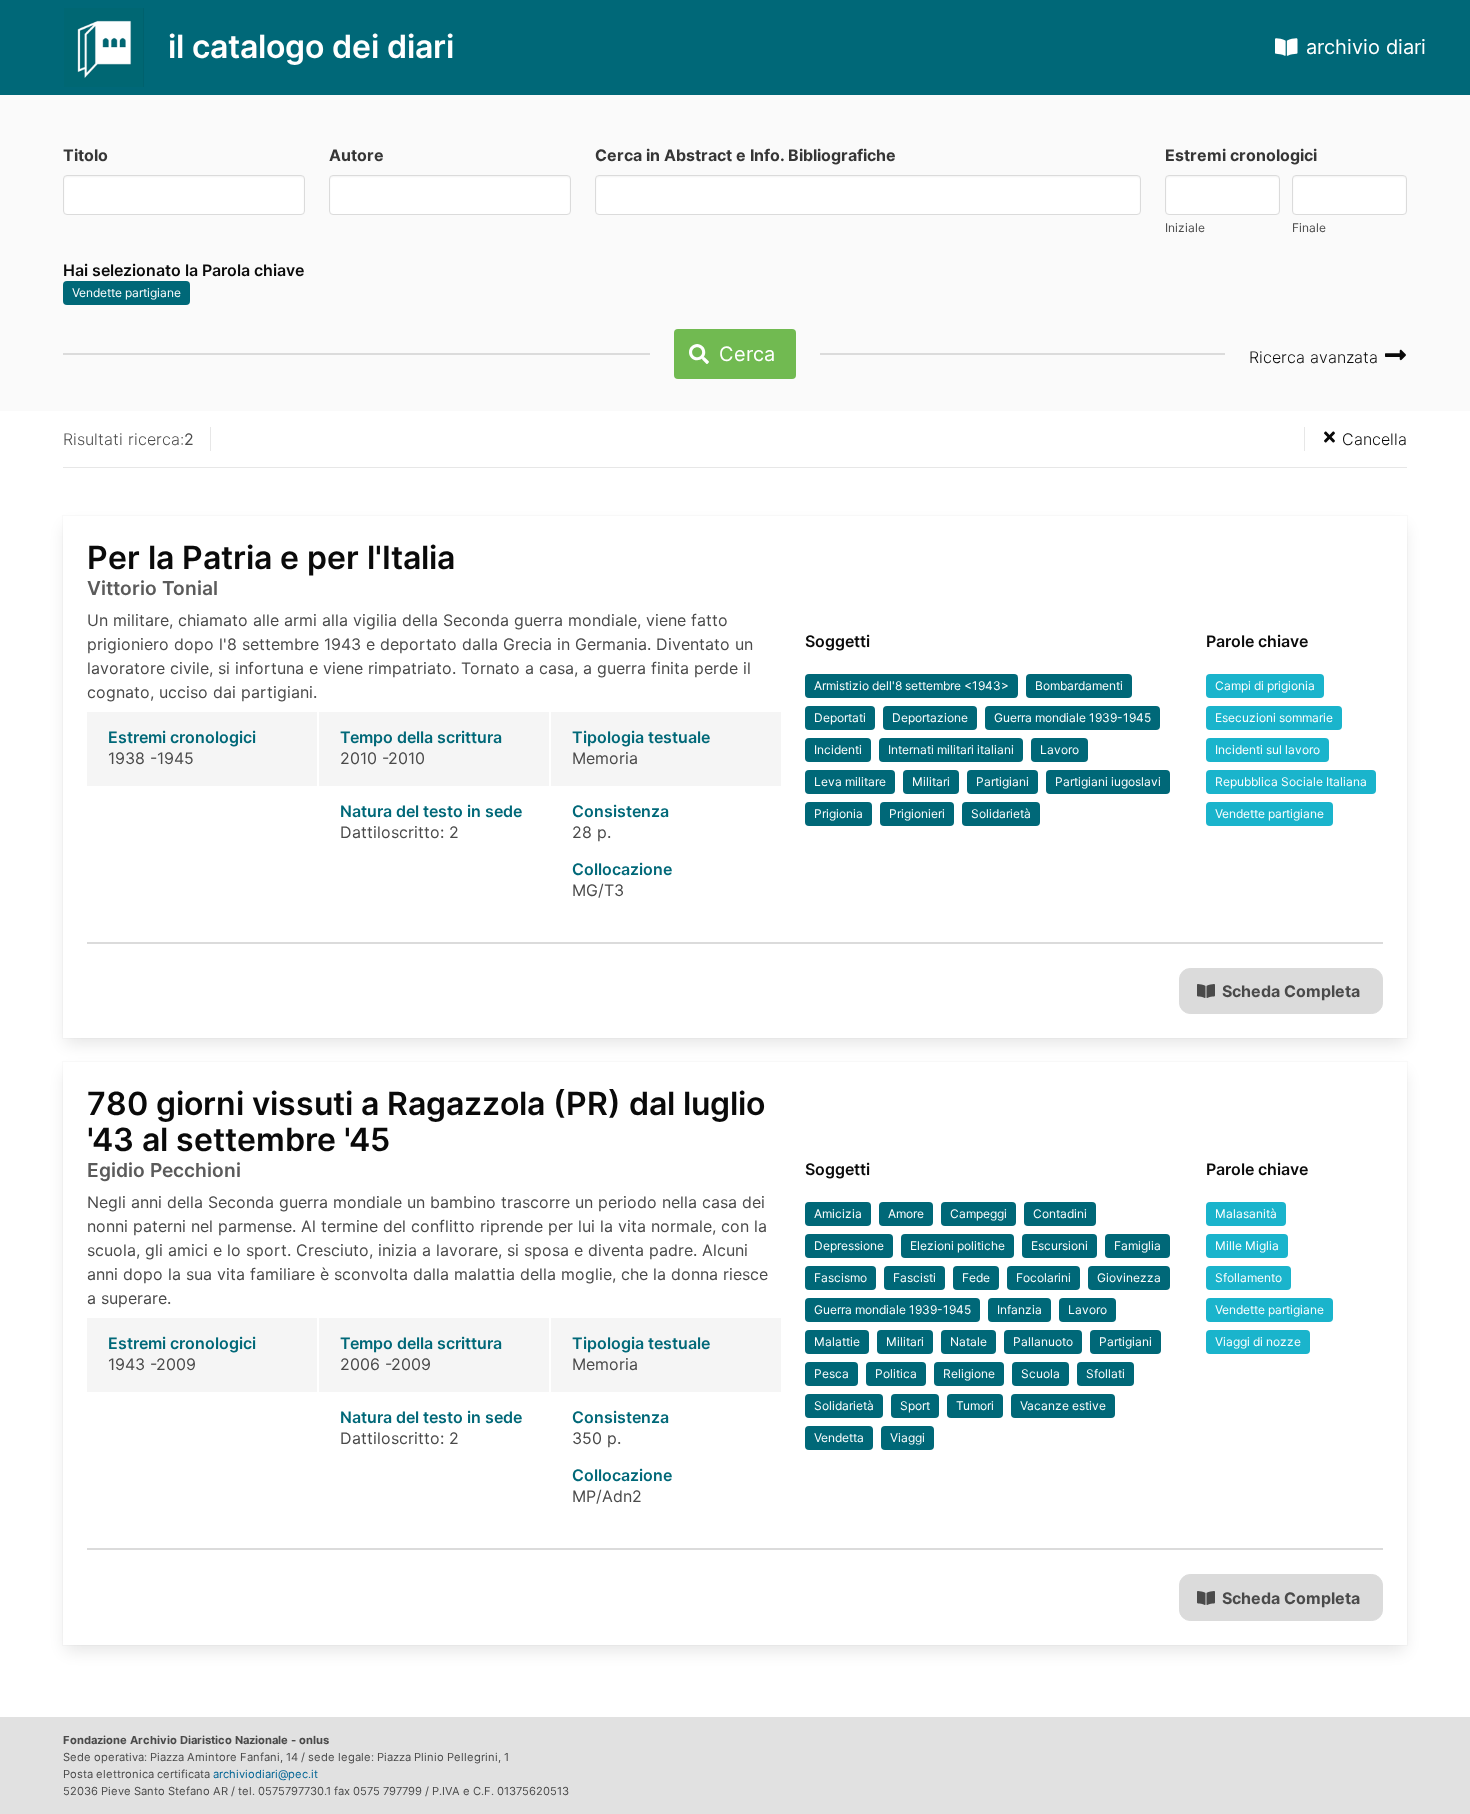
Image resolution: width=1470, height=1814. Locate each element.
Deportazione (930, 717)
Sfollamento (1248, 1277)
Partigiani (1002, 781)
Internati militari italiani (951, 749)
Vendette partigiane (126, 292)
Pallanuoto (1043, 1341)
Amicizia (838, 1213)
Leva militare (850, 781)
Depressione (849, 1245)
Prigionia (838, 813)
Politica (896, 1373)
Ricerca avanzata (1316, 357)
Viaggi (907, 1437)
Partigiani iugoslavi (1108, 781)
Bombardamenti (1079, 685)
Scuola (1040, 1373)
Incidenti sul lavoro (1267, 749)
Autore (356, 155)
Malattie (837, 1341)
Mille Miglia (1247, 1245)
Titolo (85, 155)
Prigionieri (917, 813)
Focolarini (1043, 1277)
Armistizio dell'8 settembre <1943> (911, 685)
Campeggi (978, 1213)
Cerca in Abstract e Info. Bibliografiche (745, 155)
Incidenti (838, 749)
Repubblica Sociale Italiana (1291, 781)
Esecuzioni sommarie (1274, 717)
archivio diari (1366, 47)
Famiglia (1137, 1245)
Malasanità (1246, 1213)
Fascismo (840, 1277)
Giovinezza (1129, 1277)
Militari (931, 781)
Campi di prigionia (1265, 685)
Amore (906, 1213)
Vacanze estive (1063, 1405)
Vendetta (839, 1437)
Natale (968, 1341)
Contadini (1060, 1213)
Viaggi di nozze (1258, 1341)
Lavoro (1059, 749)
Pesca (831, 1373)
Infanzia (1019, 1309)
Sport (915, 1405)
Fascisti (914, 1277)
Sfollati (1105, 1373)
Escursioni (1059, 1245)
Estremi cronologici (1241, 155)
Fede (976, 1277)
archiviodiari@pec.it (265, 1774)
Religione (969, 1373)
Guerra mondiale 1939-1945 (1072, 717)
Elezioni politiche (957, 1245)
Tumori (975, 1405)
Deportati (840, 717)
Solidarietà (1001, 813)
